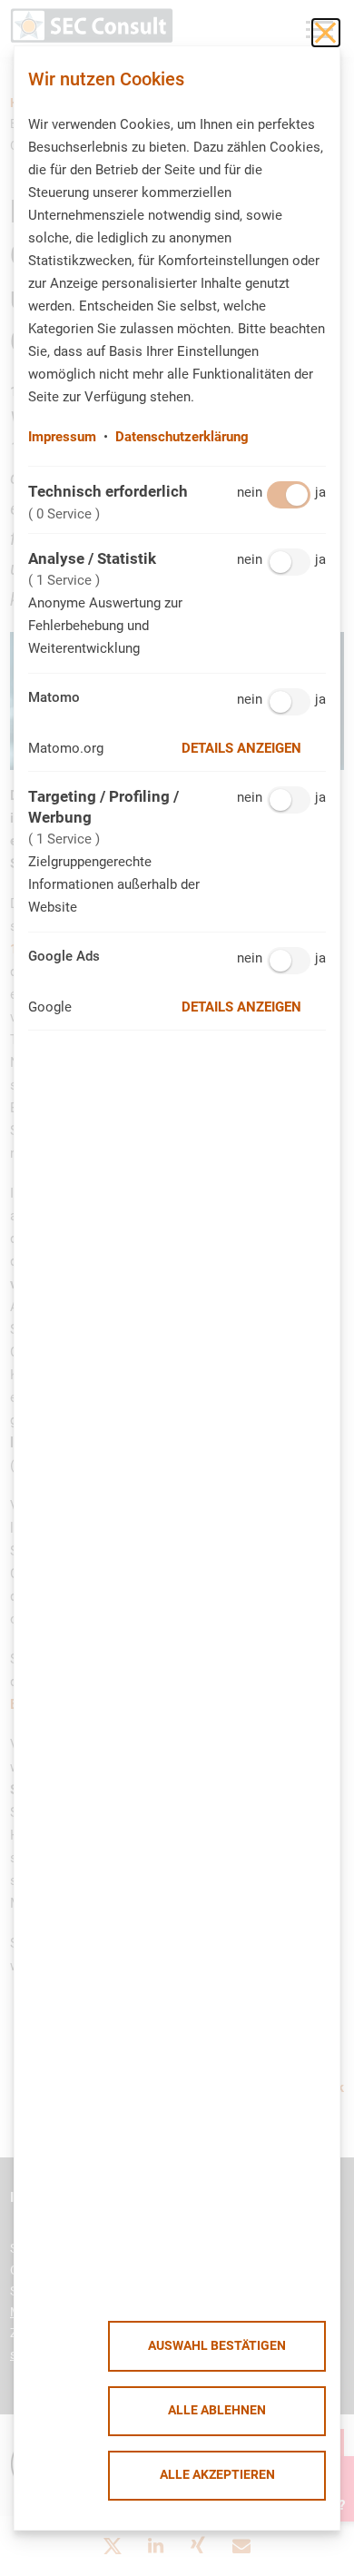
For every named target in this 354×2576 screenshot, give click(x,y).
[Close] (326, 33)
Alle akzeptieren (217, 2475)
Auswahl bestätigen (217, 2346)
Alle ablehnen (217, 2410)
